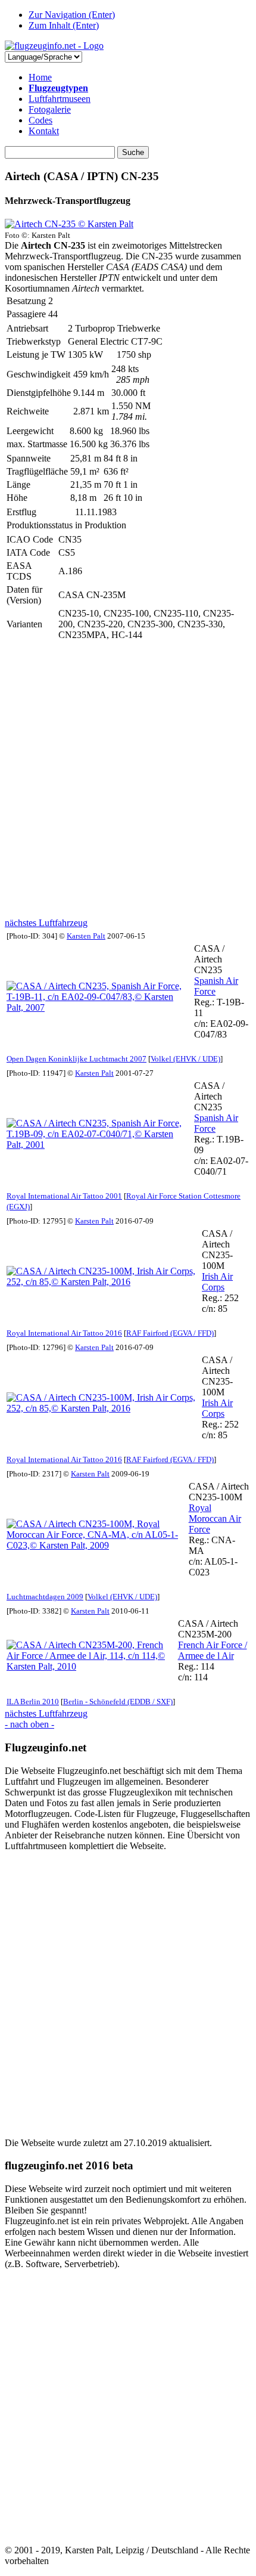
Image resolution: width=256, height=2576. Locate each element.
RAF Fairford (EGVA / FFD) (170, 1333)
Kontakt (44, 131)
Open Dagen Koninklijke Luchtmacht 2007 (77, 1059)
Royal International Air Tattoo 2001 (64, 1196)
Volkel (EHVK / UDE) (185, 1059)
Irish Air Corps (217, 1282)
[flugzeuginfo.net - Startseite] (54, 46)
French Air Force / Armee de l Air (213, 1650)
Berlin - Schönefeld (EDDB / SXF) (118, 1702)
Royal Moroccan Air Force (215, 1518)
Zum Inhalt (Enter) (64, 25)
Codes (40, 120)
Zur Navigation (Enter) (72, 15)
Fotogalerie (50, 109)
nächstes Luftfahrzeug (46, 923)
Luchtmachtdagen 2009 (45, 1597)
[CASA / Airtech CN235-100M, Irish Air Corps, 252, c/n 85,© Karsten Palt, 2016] (103, 1282)
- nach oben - (29, 1724)
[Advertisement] (128, 780)
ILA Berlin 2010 (33, 1702)
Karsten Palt (86, 936)
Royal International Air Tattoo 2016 (64, 1333)
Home (40, 77)
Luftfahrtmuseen (60, 99)
